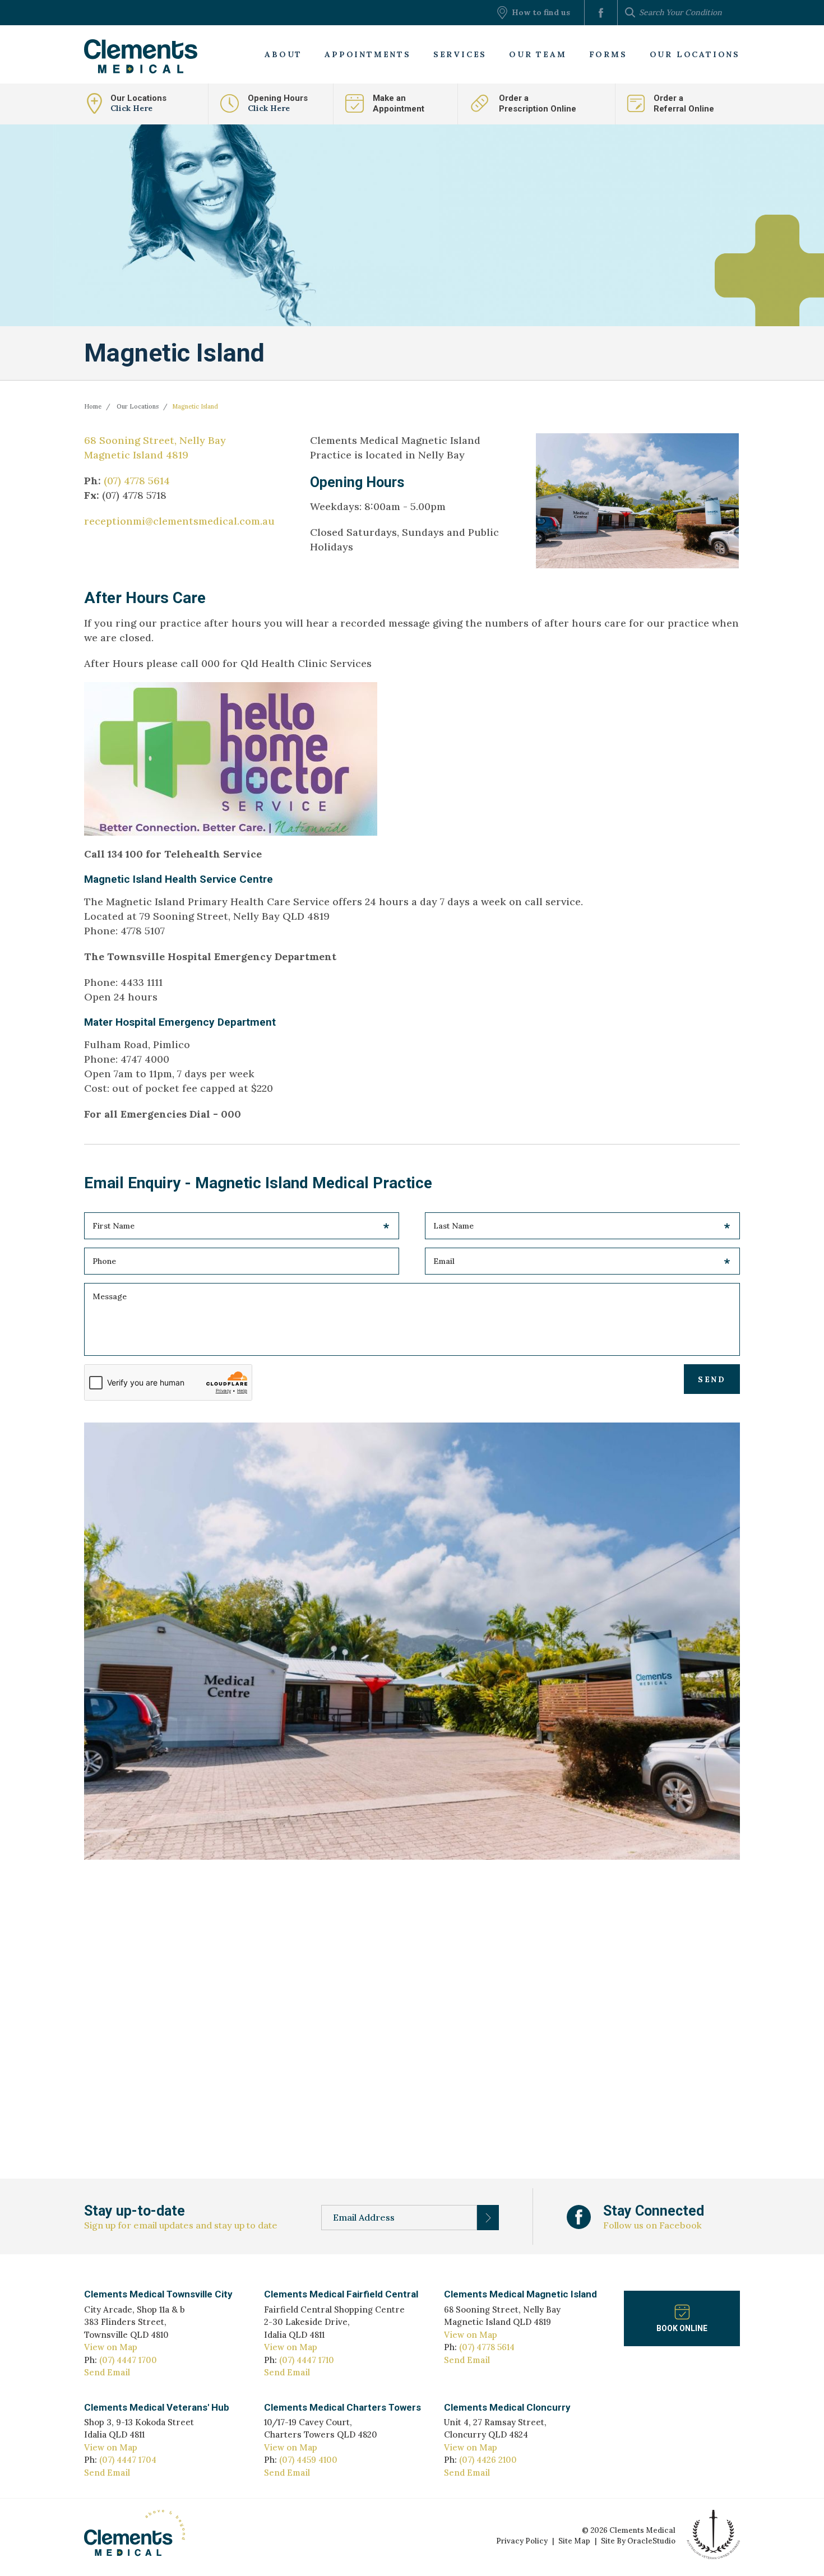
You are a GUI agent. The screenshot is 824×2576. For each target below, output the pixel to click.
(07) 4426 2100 (488, 2460)
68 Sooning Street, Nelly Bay (155, 440)
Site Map (574, 2541)
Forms (608, 54)
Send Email (107, 2372)
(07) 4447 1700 (128, 2360)
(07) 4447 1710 (307, 2360)
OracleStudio (651, 2541)
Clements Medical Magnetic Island (520, 2294)
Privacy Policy (522, 2541)
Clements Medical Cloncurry (507, 2407)
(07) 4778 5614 (137, 481)
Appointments (368, 54)
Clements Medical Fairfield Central (341, 2294)
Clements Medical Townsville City (158, 2294)
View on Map (111, 2347)
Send (712, 1379)
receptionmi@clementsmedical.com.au (179, 521)
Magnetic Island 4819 (136, 455)
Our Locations (695, 54)
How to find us (541, 12)
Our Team (538, 54)
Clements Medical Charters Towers (342, 2407)
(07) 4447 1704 (128, 2460)
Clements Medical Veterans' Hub (157, 2407)
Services (460, 54)
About (283, 54)
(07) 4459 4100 (308, 2460)
